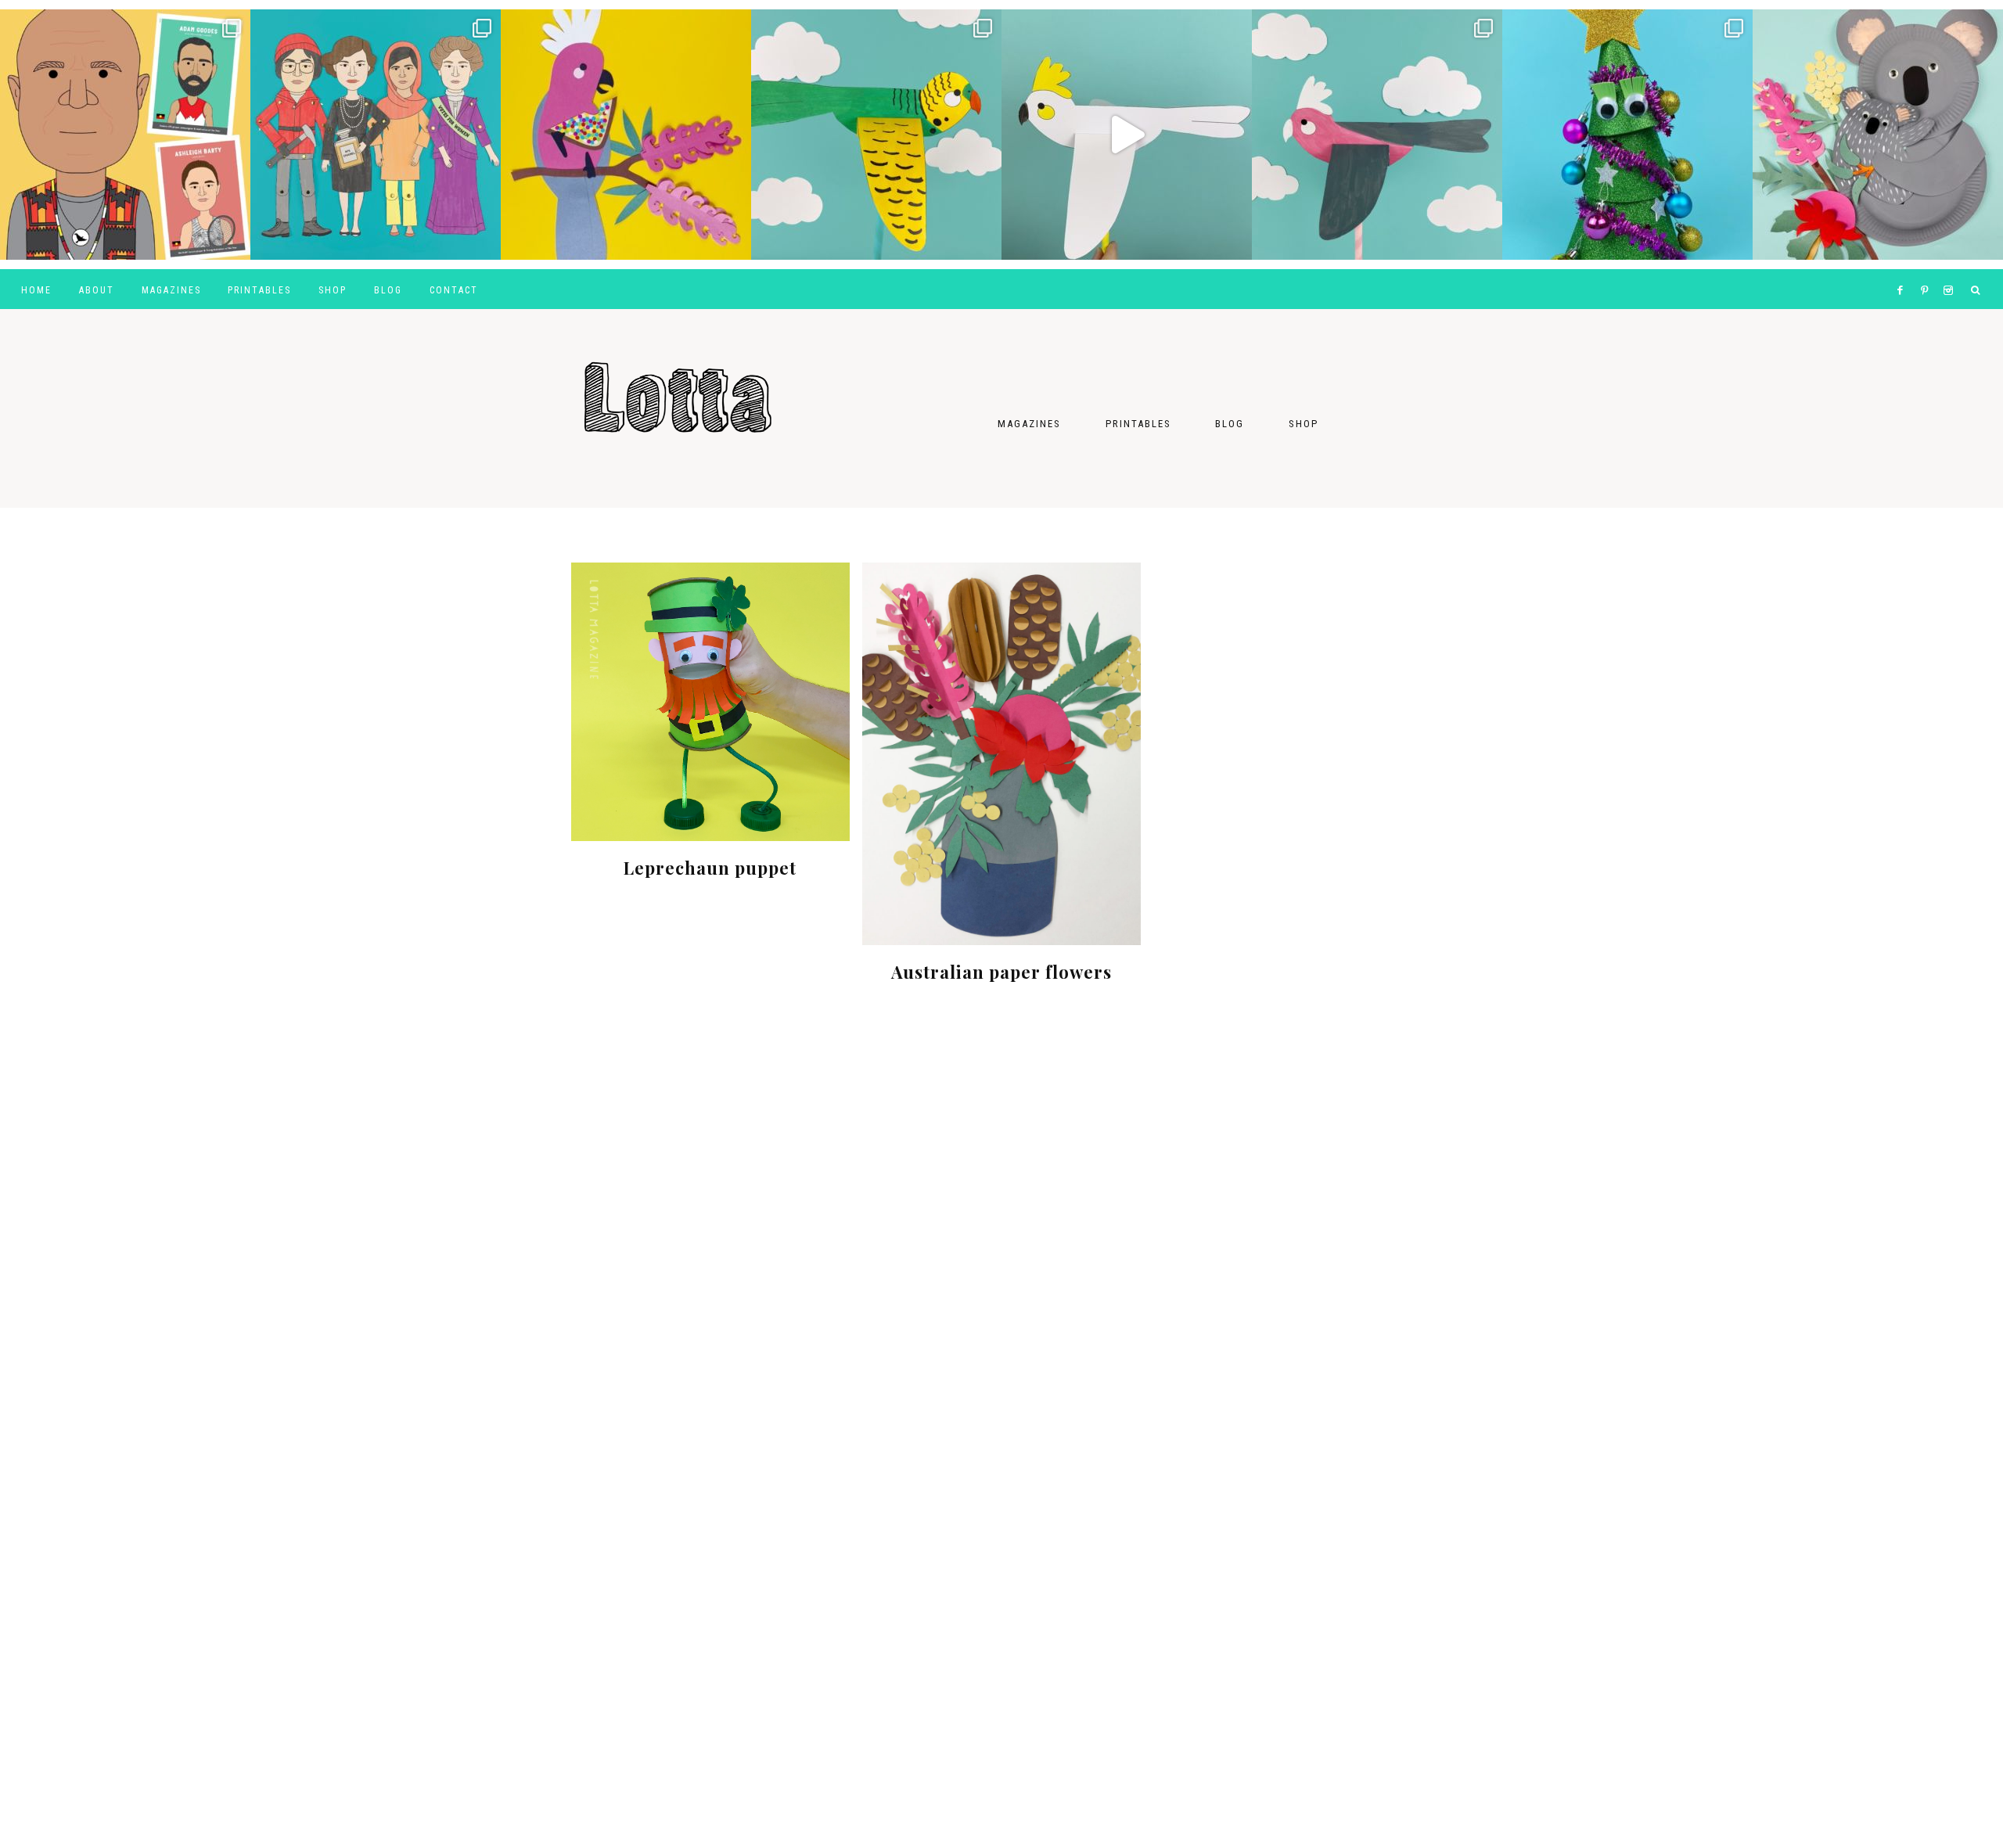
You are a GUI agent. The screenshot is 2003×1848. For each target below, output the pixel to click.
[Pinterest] (1928, 271)
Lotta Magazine (728, 383)
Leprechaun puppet (710, 868)
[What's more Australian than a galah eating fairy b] (626, 135)
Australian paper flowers (1001, 972)
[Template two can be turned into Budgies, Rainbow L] (876, 135)
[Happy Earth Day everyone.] (1878, 135)
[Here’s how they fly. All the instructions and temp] (1127, 135)
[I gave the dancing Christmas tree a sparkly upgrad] (1627, 135)
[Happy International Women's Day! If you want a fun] (376, 135)
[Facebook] (1904, 271)
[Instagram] (1951, 271)
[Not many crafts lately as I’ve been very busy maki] (125, 135)
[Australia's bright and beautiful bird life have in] (1377, 135)
